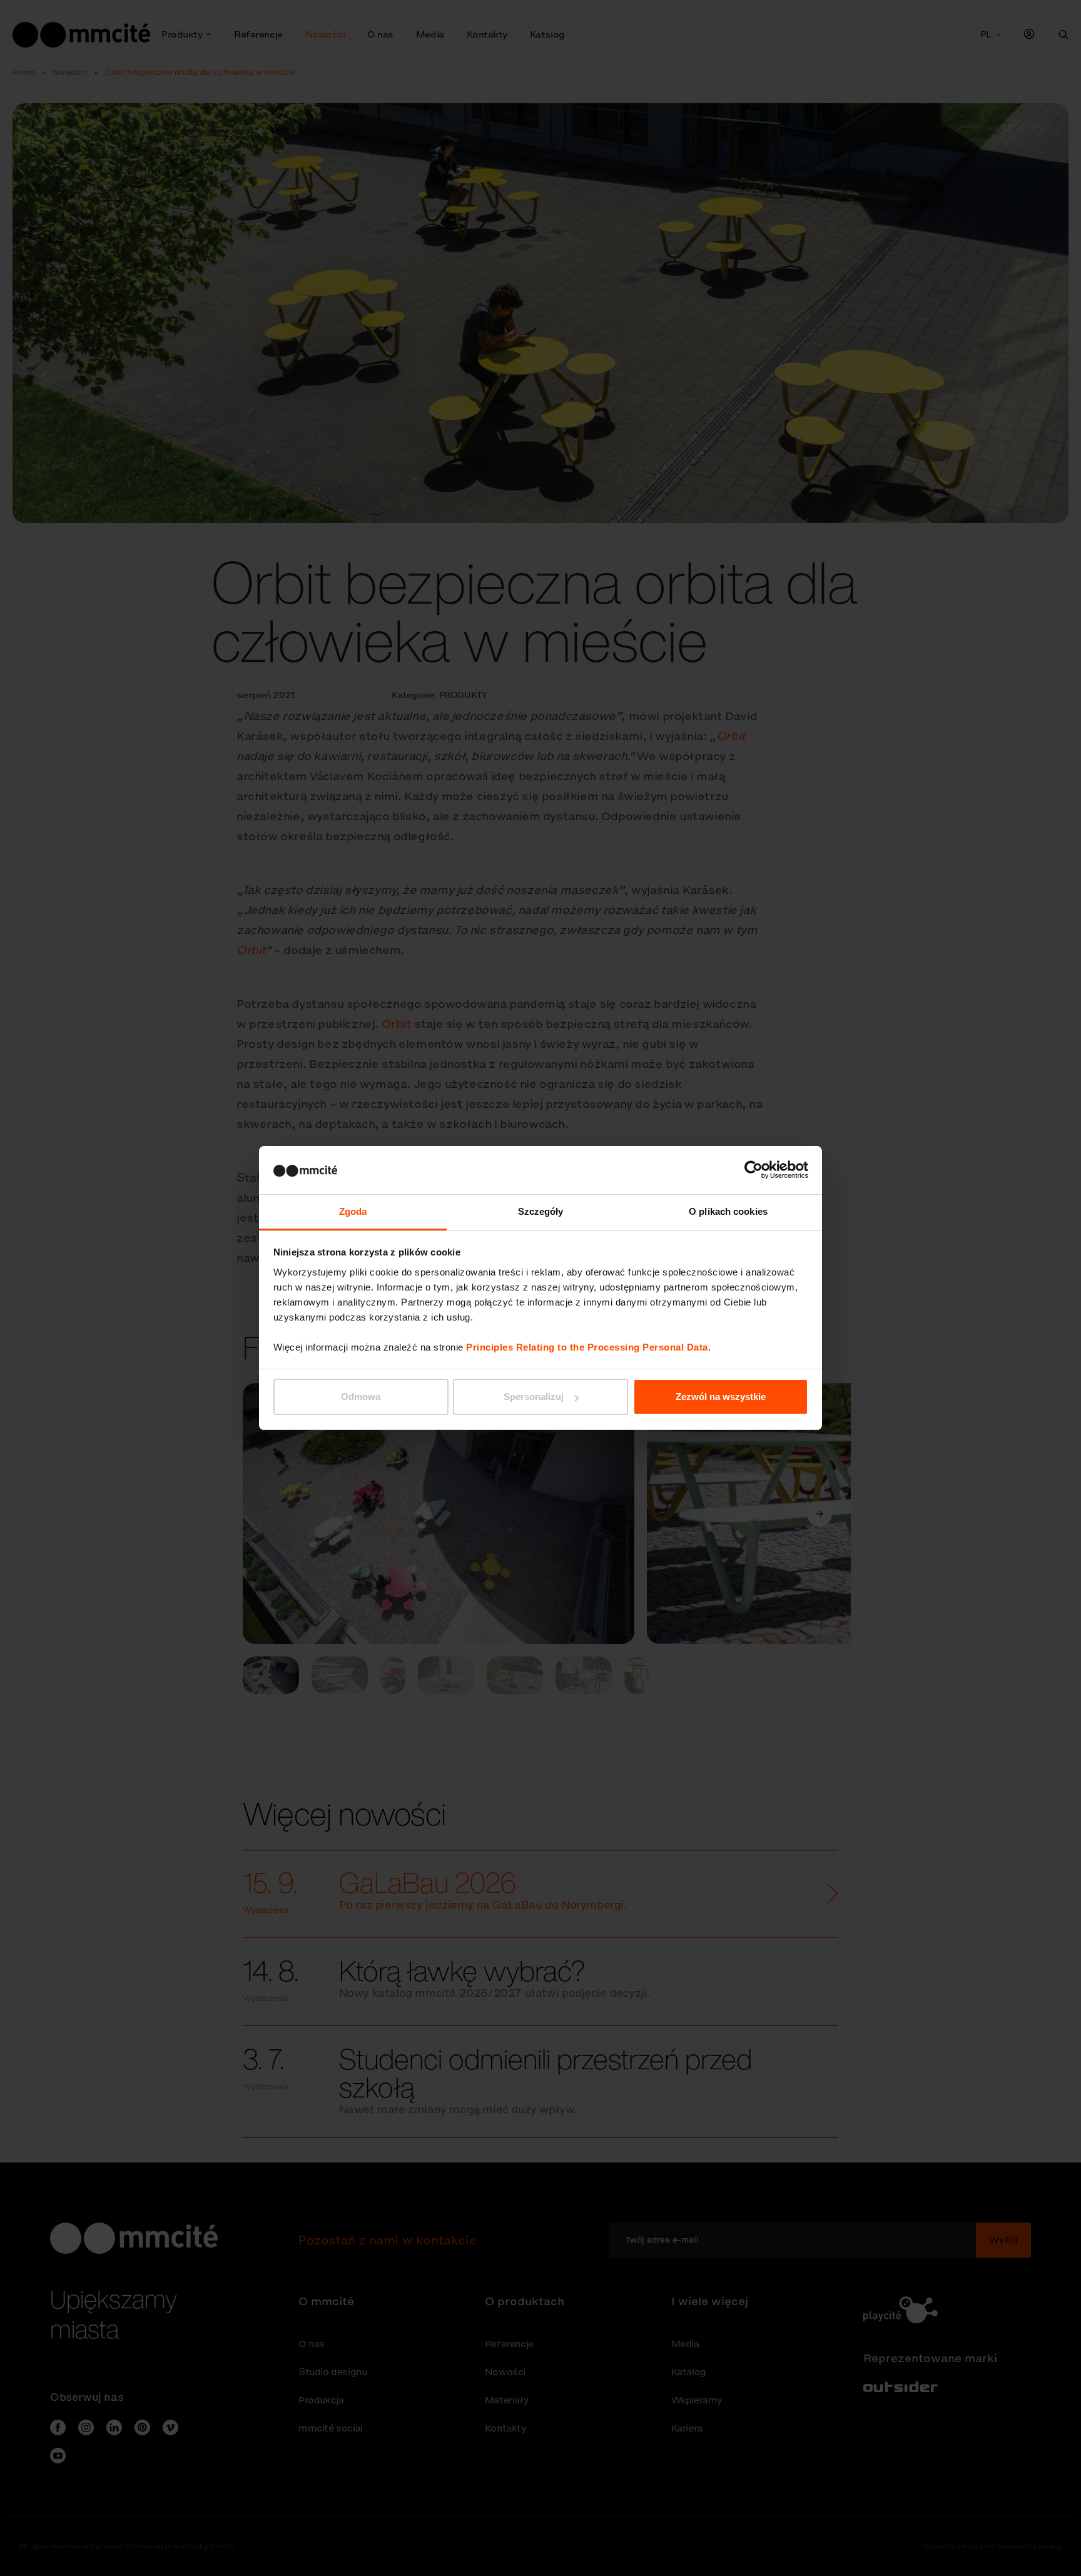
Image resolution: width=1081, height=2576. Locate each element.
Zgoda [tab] (353, 1211)
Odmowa (361, 1397)
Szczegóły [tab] (541, 1211)
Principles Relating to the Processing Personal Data (587, 1347)
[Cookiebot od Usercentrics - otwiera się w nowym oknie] (754, 1170)
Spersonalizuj (534, 1397)
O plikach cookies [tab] (728, 1211)
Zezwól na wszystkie (721, 1397)
